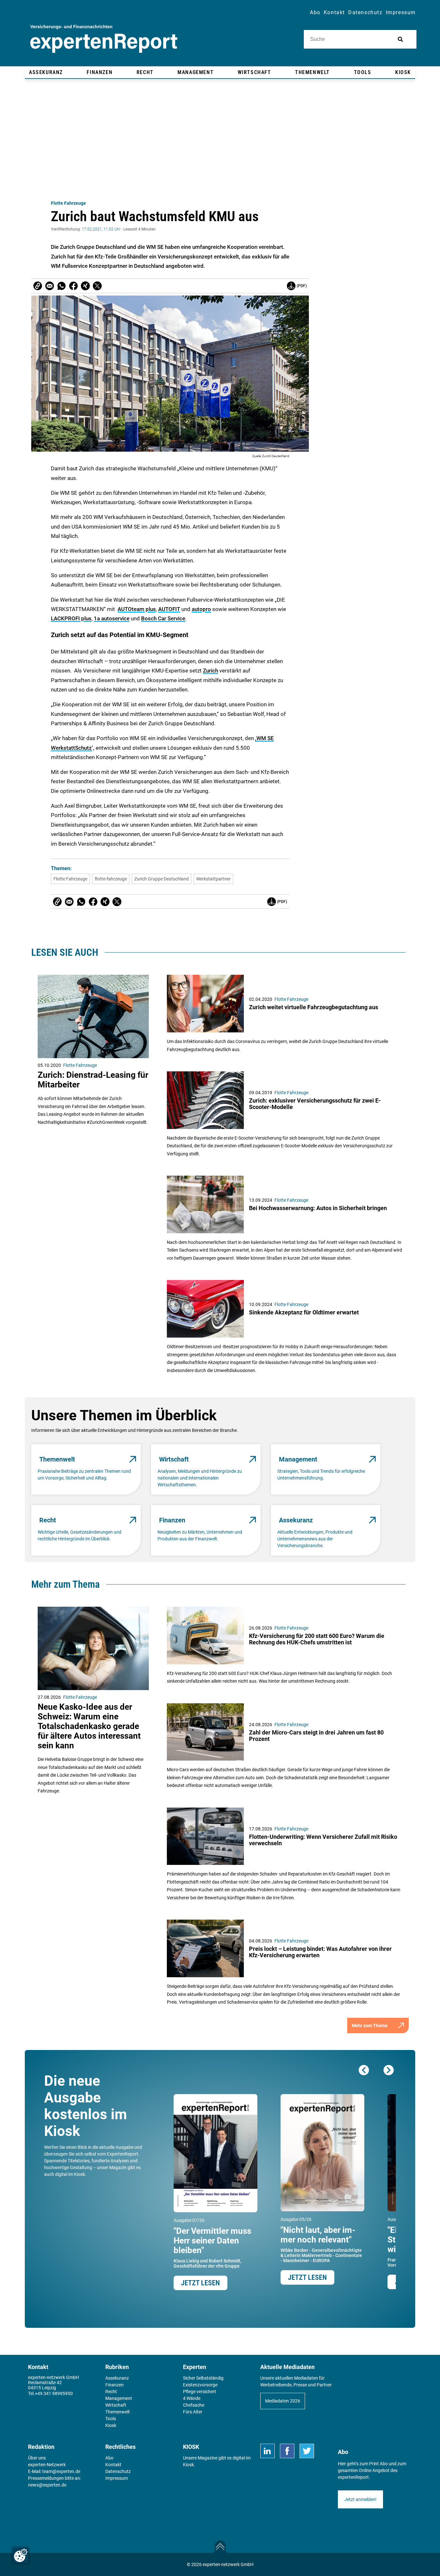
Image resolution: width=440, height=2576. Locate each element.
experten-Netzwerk (47, 2465)
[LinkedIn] (268, 2451)
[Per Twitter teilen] (97, 286)
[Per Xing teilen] (85, 286)
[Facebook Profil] (287, 2451)
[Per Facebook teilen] (73, 286)
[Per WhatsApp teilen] (62, 286)
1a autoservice (112, 618)
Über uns (37, 2458)
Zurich (210, 671)
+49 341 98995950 (54, 2393)
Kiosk (188, 2465)
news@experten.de (47, 2485)
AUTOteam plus (137, 609)
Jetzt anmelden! (360, 2499)
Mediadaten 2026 (283, 2401)
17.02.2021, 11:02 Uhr (101, 229)
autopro (201, 609)
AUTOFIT (169, 609)
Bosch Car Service (163, 618)
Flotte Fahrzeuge (68, 203)
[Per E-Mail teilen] (38, 286)
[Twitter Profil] (307, 2451)
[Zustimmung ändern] (21, 2555)
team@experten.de (61, 2471)
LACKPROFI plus (71, 618)
